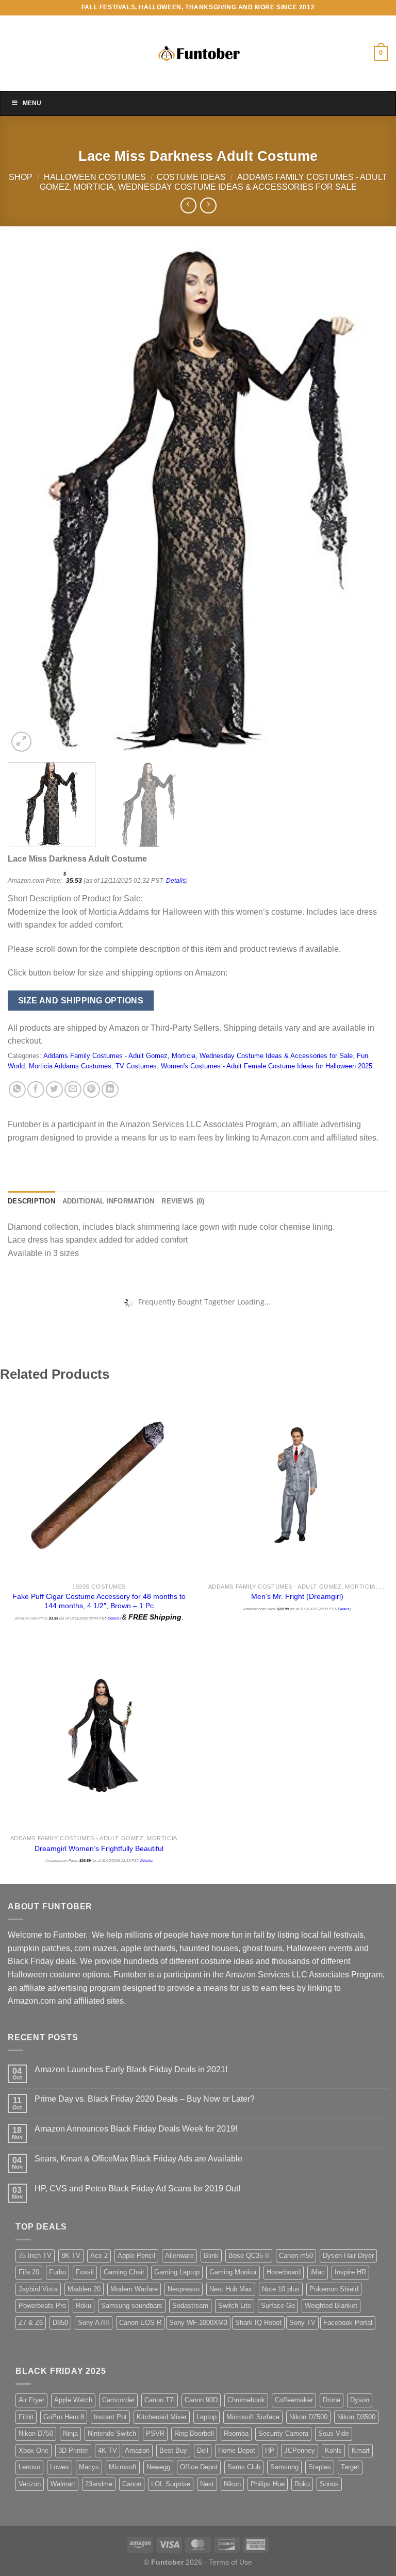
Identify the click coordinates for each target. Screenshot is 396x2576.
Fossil (85, 2272)
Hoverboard (284, 2272)
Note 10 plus (281, 2289)
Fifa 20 (29, 2272)
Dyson (360, 2400)
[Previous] (28, 500)
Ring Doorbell (194, 2433)
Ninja (70, 2433)
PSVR (155, 2433)
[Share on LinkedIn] (110, 1090)
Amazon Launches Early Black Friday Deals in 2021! (131, 2069)
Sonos (329, 2484)
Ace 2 (99, 2256)
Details (176, 881)
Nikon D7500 (308, 2417)
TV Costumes (136, 1066)
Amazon (137, 2450)
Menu (32, 103)
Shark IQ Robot (258, 2323)
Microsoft (123, 2467)
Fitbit (26, 2417)
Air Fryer (31, 2400)
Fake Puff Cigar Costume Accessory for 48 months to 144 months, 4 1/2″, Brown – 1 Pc (99, 1601)
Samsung (284, 2467)
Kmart (361, 2450)
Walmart (63, 2484)
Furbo (57, 2272)
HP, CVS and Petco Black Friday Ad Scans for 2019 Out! (137, 2189)
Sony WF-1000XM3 (198, 2323)
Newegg (158, 2467)
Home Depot (237, 2450)
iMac (318, 2272)
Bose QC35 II (249, 2256)
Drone (332, 2400)
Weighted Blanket (331, 2306)
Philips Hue (268, 2484)
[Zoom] (21, 742)
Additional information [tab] (109, 1201)
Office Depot (199, 2467)
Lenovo (29, 2467)
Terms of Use (230, 2562)
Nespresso (184, 2289)
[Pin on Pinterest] (92, 1090)
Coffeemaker (294, 2400)
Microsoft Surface (253, 2417)
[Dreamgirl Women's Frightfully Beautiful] (99, 1736)
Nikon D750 (36, 2433)
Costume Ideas (191, 177)
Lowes (60, 2467)
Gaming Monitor (233, 2272)
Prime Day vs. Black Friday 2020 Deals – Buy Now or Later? (145, 2099)
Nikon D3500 (356, 2417)
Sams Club (244, 2467)
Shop (21, 177)
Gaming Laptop (177, 2272)
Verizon (30, 2484)
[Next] (368, 500)
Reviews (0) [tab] (183, 1201)
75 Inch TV (35, 2256)
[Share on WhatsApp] (17, 1090)
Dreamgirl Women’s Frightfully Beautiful (99, 1848)
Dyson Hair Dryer (348, 2256)
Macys (89, 2467)
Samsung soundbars (132, 2306)
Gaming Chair (124, 2272)
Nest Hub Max (231, 2289)
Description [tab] (31, 1201)
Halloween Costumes (95, 177)
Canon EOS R (140, 2323)
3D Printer (73, 2450)
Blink (211, 2256)
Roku (84, 2306)
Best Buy (173, 2450)
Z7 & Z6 (31, 2323)
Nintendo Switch (112, 2433)
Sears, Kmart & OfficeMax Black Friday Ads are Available (138, 2159)
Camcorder (118, 2400)
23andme (99, 2484)
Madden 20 (84, 2289)
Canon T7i (160, 2400)
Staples (320, 2467)
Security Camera (283, 2433)
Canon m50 (296, 2256)
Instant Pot (110, 2417)
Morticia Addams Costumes (70, 1066)
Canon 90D (201, 2400)
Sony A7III (94, 2323)
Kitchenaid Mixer (162, 2417)
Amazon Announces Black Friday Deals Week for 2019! (136, 2129)
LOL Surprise (171, 2484)
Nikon (232, 2484)
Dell (203, 2450)
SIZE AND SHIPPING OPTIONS (81, 1001)
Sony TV (302, 2323)
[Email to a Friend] (73, 1090)
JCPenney (300, 2450)
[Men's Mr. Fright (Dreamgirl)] (297, 1483)
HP (270, 2450)
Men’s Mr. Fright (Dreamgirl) (297, 1596)
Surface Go (278, 2306)
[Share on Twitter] (54, 1090)
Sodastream (190, 2306)
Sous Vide (334, 2433)
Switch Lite (235, 2306)
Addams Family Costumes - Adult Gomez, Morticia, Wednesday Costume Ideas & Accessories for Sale (198, 1056)
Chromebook (246, 2400)
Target (350, 2467)
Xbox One (34, 2450)
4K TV (108, 2450)
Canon (132, 2484)
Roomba (236, 2433)
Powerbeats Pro (42, 2306)
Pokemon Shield (334, 2289)
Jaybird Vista (38, 2289)
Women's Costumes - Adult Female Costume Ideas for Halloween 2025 (267, 1066)
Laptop (207, 2417)
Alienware (179, 2256)
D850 (60, 2323)
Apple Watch (73, 2400)
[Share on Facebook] (36, 1090)
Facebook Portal (348, 2323)
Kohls (333, 2450)
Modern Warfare (134, 2289)
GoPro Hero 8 (64, 2417)
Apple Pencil (136, 2256)
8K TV (71, 2256)
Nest (207, 2484)
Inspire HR (350, 2272)
